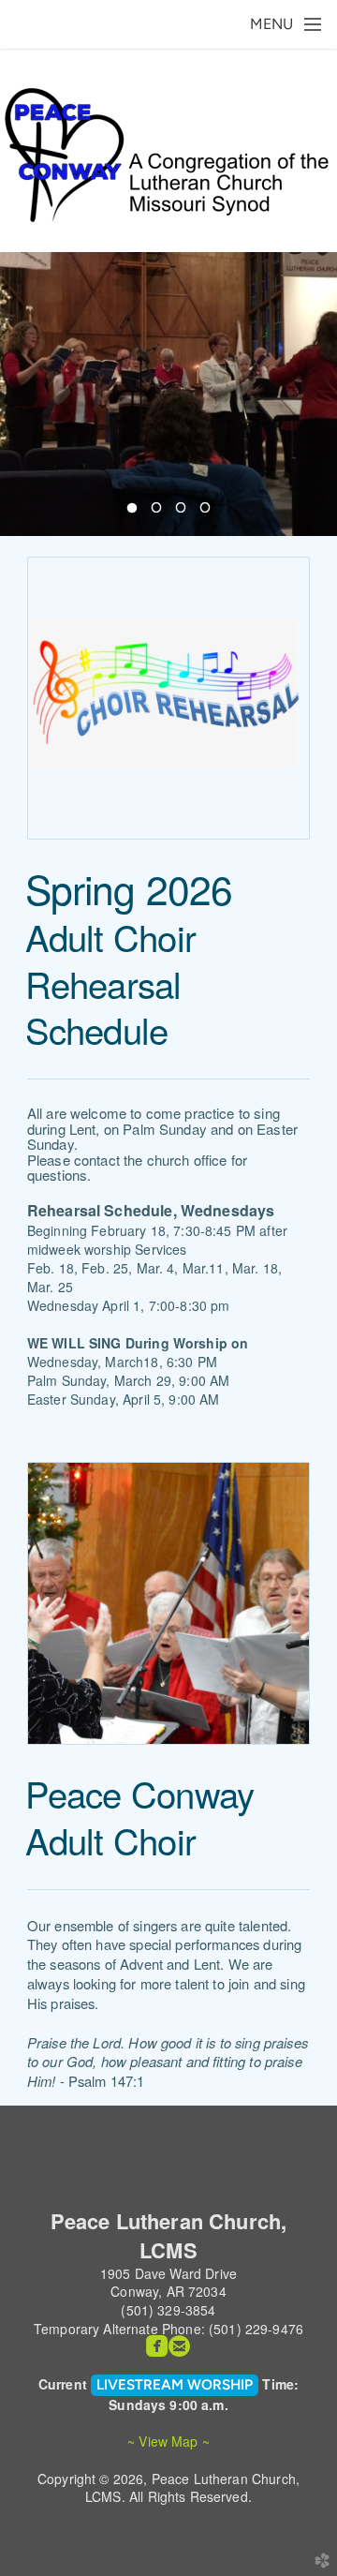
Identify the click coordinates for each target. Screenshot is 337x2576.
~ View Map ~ (168, 2441)
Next (315, 394)
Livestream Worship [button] (175, 2384)
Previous (22, 394)
